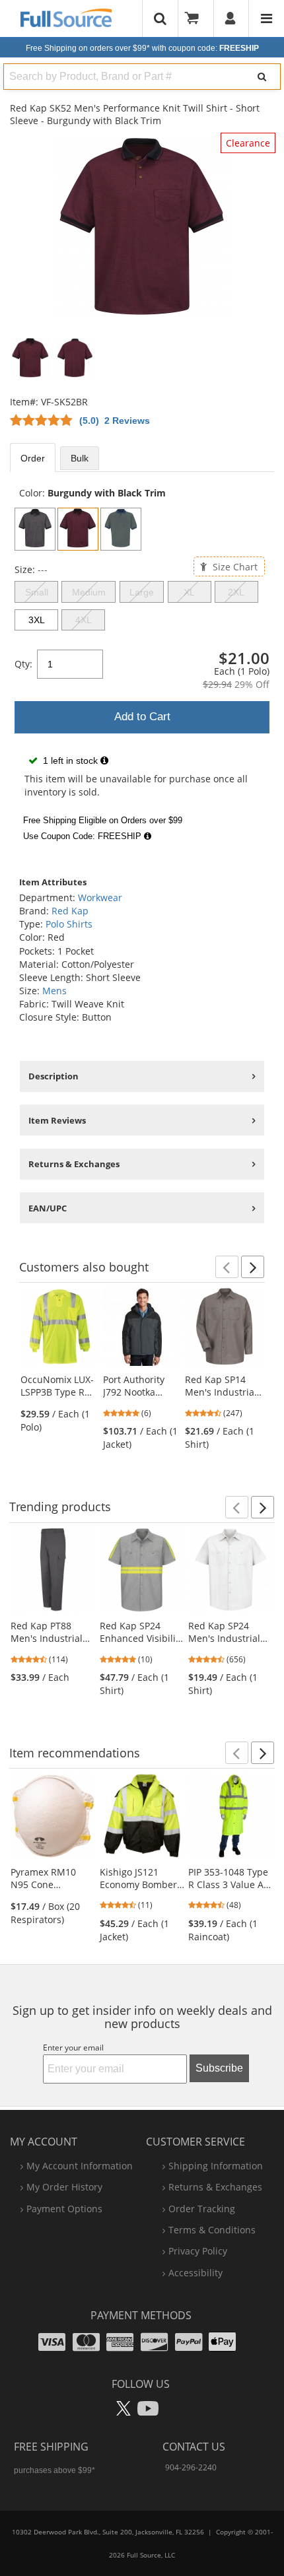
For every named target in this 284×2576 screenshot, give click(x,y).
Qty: (23, 664)
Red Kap (70, 911)
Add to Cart (142, 717)
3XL (37, 620)
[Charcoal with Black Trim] (35, 529)
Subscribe (219, 2068)
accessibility (195, 2273)
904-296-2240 (191, 2467)
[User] (231, 18)
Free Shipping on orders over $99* (142, 48)
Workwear (100, 898)
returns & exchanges (215, 2187)
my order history (64, 2187)
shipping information (216, 2166)
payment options (64, 2209)
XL (189, 592)
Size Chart (234, 566)
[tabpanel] (142, 667)
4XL (84, 620)
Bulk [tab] (80, 458)
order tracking (202, 2209)
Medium (89, 592)
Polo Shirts (69, 924)
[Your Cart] (196, 18)
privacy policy (198, 2251)
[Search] (262, 77)
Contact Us (194, 2447)
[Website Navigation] (266, 18)
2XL (236, 592)
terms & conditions (212, 2230)
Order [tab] (33, 458)
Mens (54, 991)
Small (37, 592)
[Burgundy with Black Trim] (78, 529)
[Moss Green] (121, 529)
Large (142, 592)
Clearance (248, 143)
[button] (227, 1267)
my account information (80, 2166)
